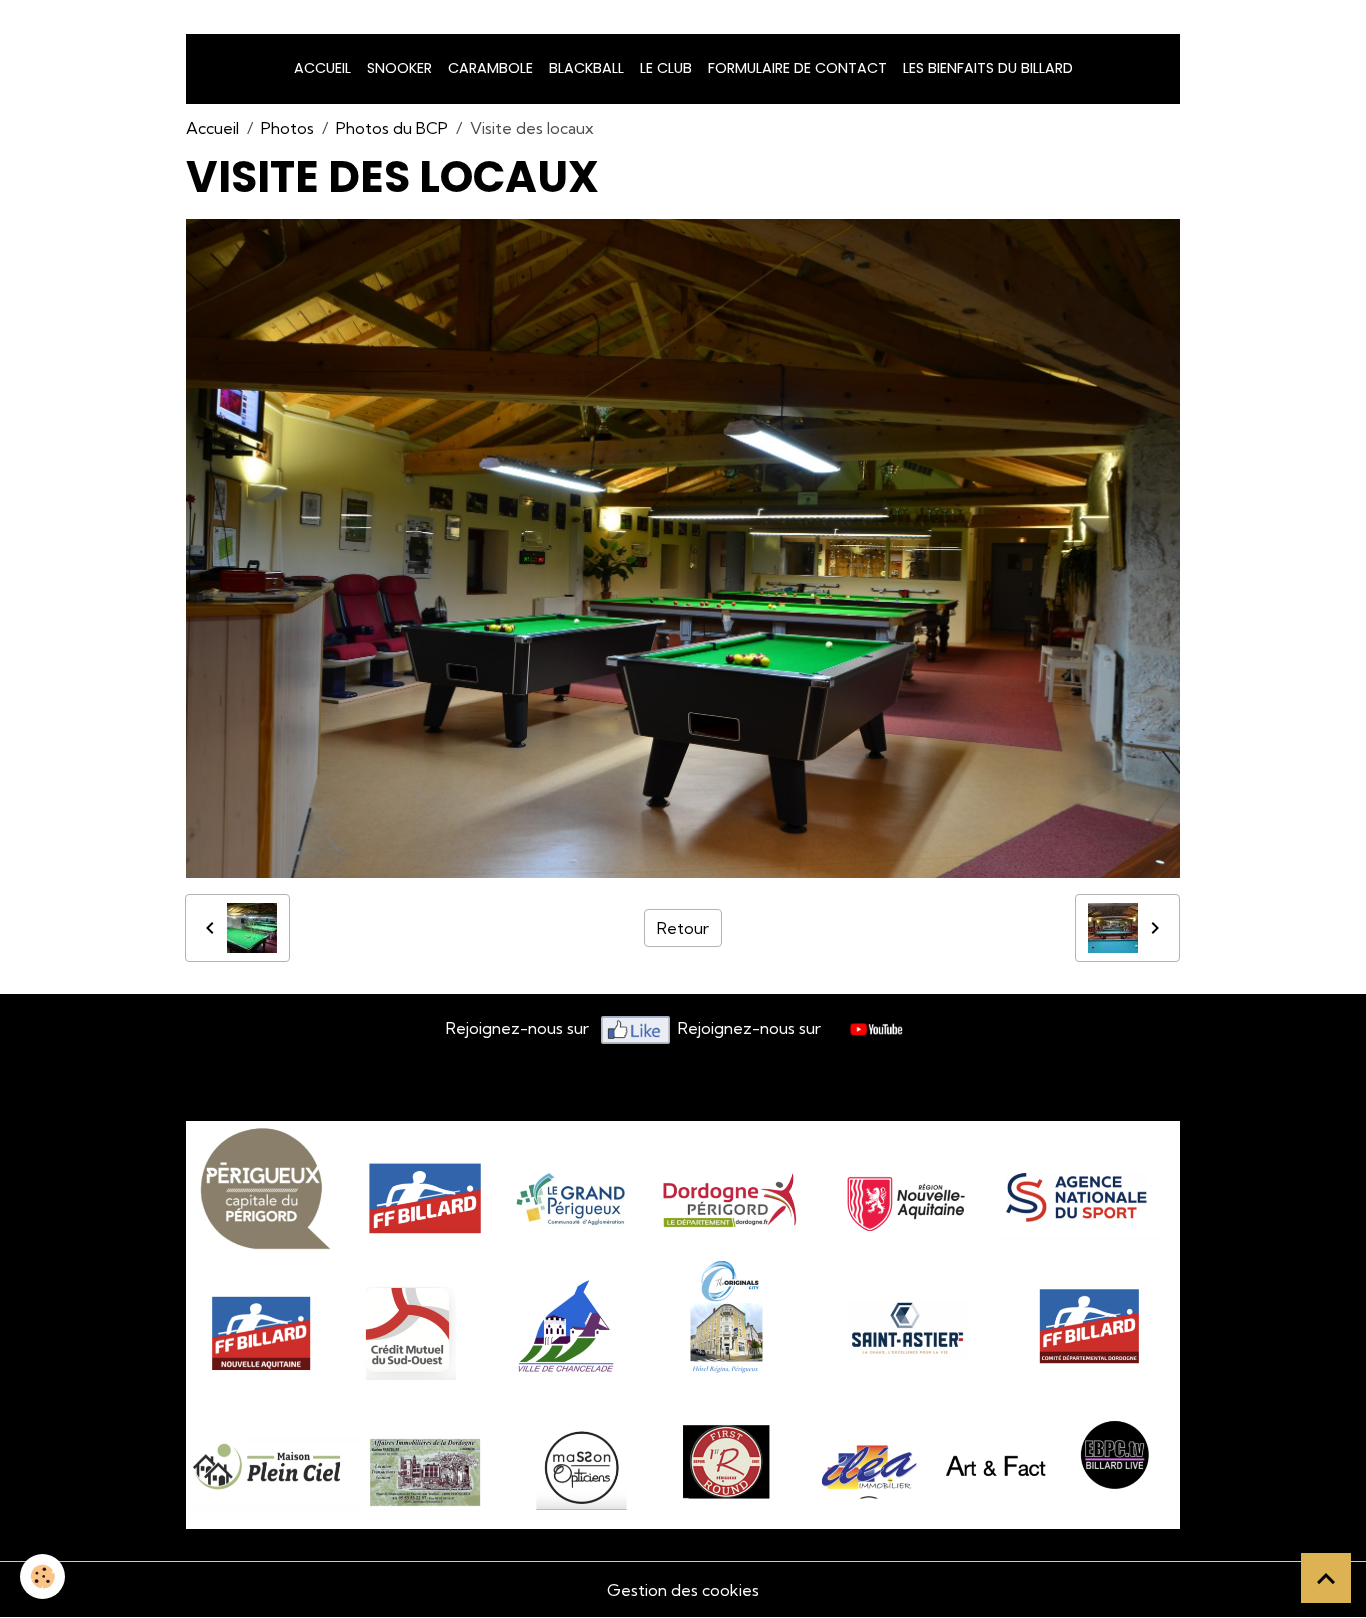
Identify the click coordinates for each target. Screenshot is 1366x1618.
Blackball (586, 68)
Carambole (490, 68)
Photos (287, 128)
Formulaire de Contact (797, 68)
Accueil (322, 68)
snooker (399, 68)
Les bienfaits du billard (988, 68)
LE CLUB (666, 68)
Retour (683, 928)
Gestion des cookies (683, 1590)
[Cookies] (42, 1576)
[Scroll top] (1326, 1578)
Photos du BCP (392, 128)
